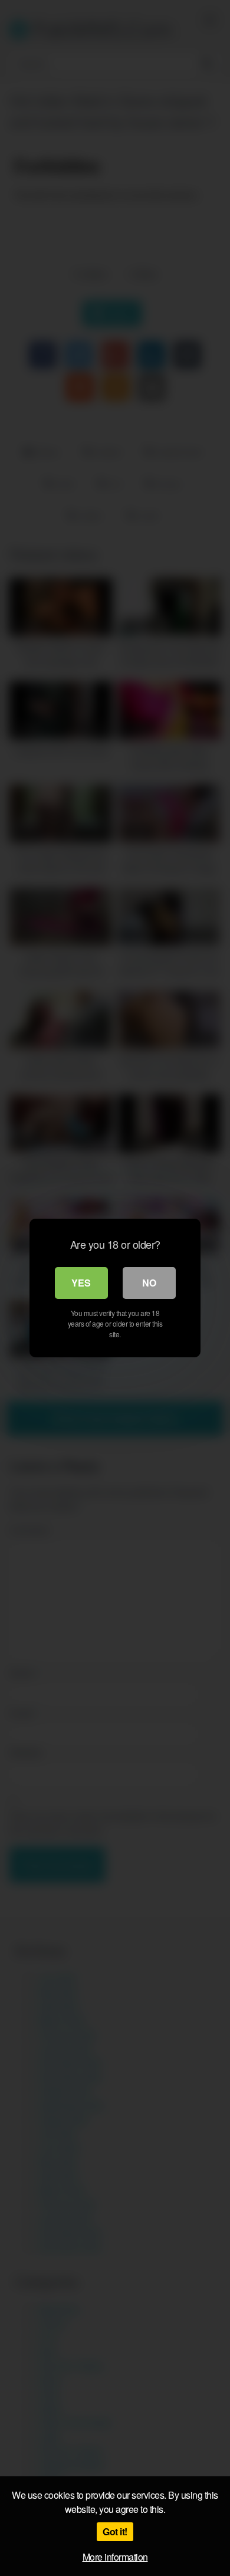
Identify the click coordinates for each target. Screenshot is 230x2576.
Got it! (115, 2531)
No (149, 1283)
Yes (81, 1283)
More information (115, 2557)
